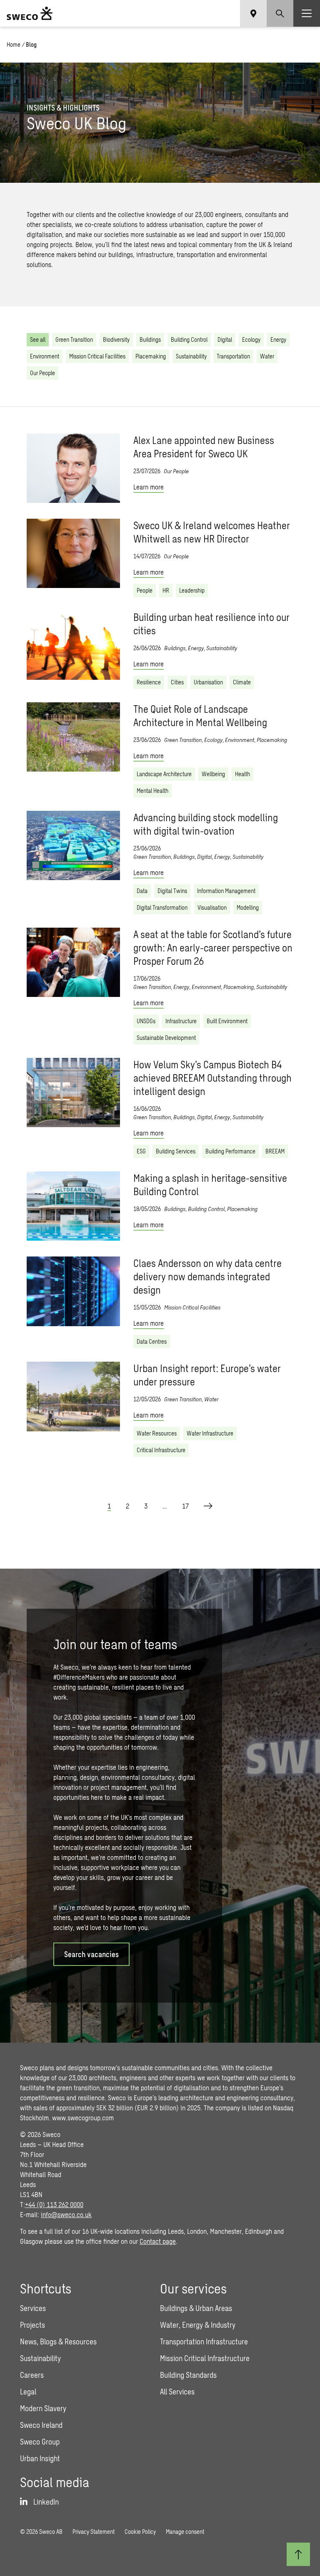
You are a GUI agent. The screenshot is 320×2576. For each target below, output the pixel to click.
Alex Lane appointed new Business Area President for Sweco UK (204, 447)
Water (267, 356)
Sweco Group (40, 2442)
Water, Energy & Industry (198, 2325)
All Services (177, 2392)
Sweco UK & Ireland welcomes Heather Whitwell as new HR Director (212, 532)
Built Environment (227, 1021)
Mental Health (152, 791)
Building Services (176, 1151)
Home (14, 44)
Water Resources (157, 1433)
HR (166, 590)
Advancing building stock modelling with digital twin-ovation (206, 824)
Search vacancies (91, 1954)
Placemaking (151, 356)
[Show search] (280, 13)
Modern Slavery (43, 2408)
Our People (42, 373)
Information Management (226, 891)
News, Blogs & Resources (58, 2341)
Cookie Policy (140, 2532)
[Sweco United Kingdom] (30, 13)
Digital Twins (172, 891)
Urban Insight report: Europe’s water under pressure (207, 1375)
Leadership (192, 590)
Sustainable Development (166, 1038)
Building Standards (188, 2375)
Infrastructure (181, 1021)
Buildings (150, 339)
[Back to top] (298, 2554)
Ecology (251, 339)
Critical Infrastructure (161, 1450)
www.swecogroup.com (83, 2118)
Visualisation (212, 907)
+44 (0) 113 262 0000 (54, 2204)
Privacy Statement (94, 2532)
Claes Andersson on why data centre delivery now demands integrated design (207, 1276)
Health (242, 774)
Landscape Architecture (164, 774)
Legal (28, 2392)
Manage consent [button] (185, 2532)
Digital (225, 339)
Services (33, 2308)
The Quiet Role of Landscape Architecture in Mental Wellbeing (200, 715)
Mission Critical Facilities (97, 356)
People (145, 590)
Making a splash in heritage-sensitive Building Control (210, 1185)
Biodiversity (116, 339)
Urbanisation (208, 682)
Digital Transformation (162, 907)
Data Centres (152, 1341)
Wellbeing (213, 774)
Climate (242, 682)
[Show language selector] (253, 13)
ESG (141, 1151)
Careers (32, 2375)
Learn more (149, 487)
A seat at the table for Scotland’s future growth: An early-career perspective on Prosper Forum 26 (213, 947)
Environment (45, 356)
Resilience (149, 682)
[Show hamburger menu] (307, 13)
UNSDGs (146, 1021)
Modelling (248, 907)
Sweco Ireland (41, 2425)
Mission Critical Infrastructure (205, 2358)
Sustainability (191, 356)
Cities (177, 682)
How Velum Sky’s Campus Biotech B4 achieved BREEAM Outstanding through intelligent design (212, 1078)
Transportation (233, 356)
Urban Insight (40, 2458)
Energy (278, 339)
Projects (32, 2325)
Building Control (189, 339)
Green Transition (74, 339)
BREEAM (275, 1151)
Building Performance (230, 1151)
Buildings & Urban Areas (196, 2308)
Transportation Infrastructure (204, 2341)
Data (142, 891)
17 (185, 1506)
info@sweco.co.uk (66, 2214)
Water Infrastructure (210, 1433)
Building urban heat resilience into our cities (211, 624)
